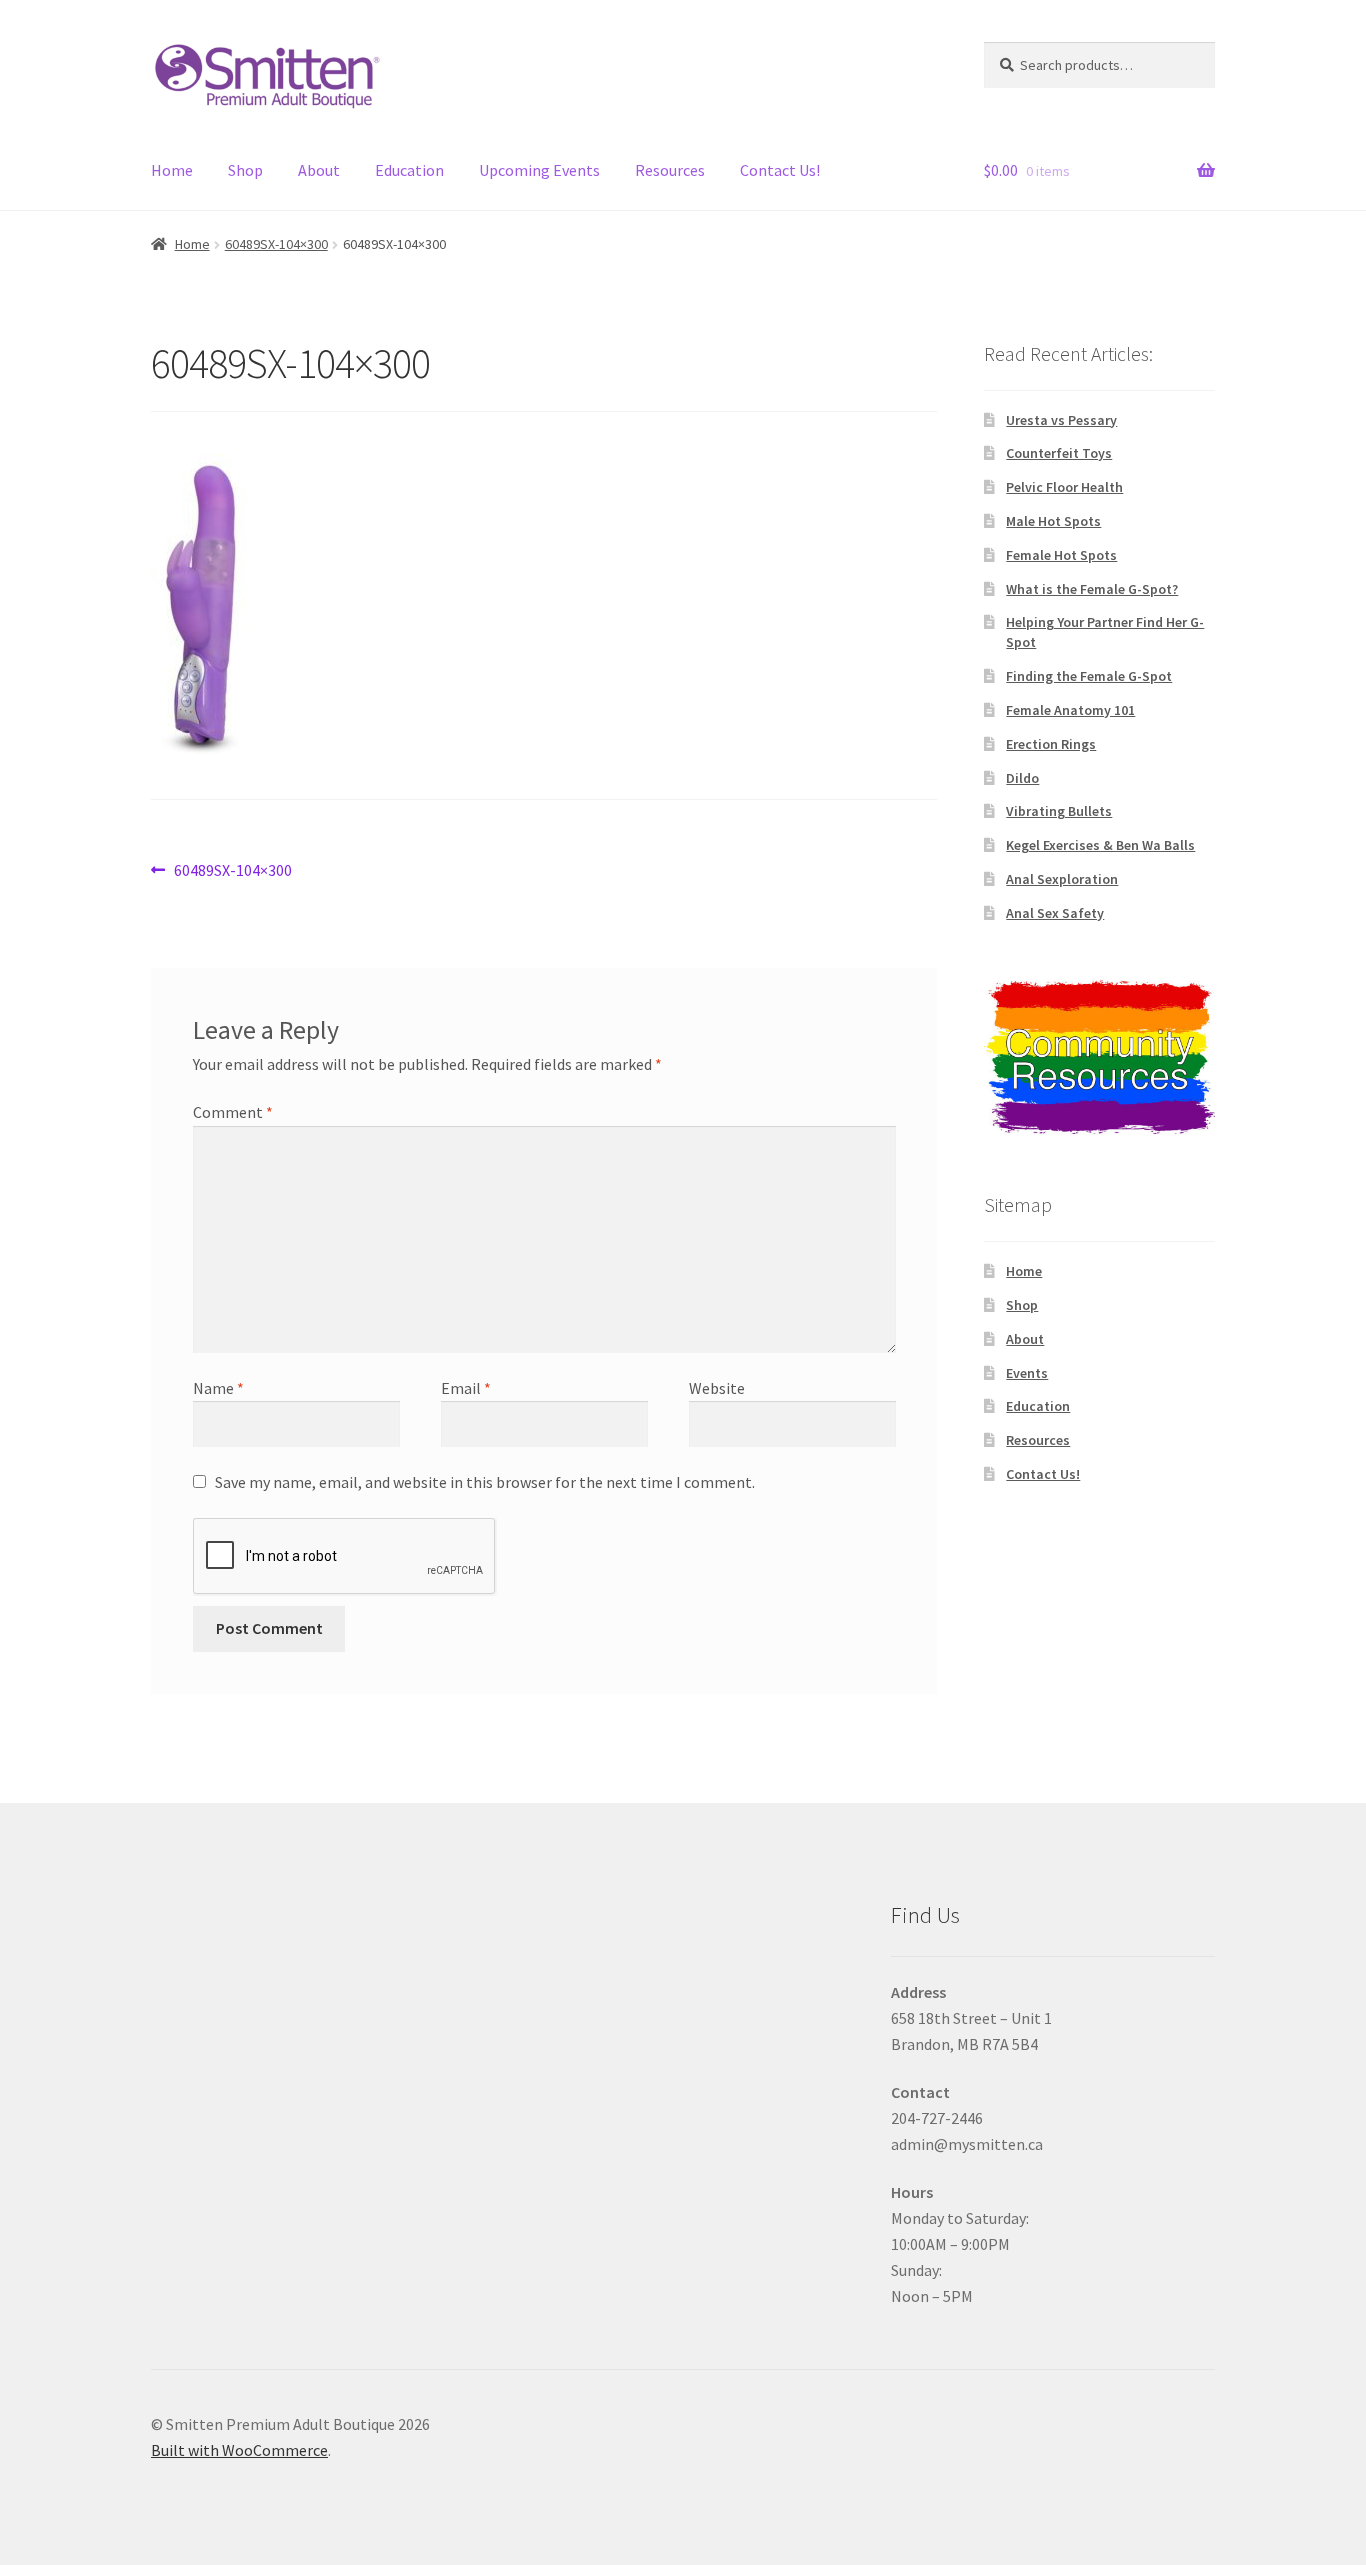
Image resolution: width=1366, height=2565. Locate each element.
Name (218, 1388)
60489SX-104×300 (276, 244)
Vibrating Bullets (1059, 811)
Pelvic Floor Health (1064, 487)
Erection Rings (1051, 744)
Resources (670, 170)
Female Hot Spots (1061, 555)
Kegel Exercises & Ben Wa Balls (1100, 845)
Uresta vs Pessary (1061, 420)
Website (717, 1388)
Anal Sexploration (1062, 879)
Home (172, 170)
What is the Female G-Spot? (1092, 589)
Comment (233, 1112)
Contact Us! (780, 170)
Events (1027, 1373)
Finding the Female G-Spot (1089, 676)
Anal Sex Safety (1055, 913)
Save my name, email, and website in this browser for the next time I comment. (485, 1482)
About (319, 170)
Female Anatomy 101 (1070, 710)
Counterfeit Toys (1059, 453)
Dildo (1022, 778)
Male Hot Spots (1053, 521)
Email (466, 1388)
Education (409, 170)
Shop (245, 170)
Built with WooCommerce (239, 2450)
